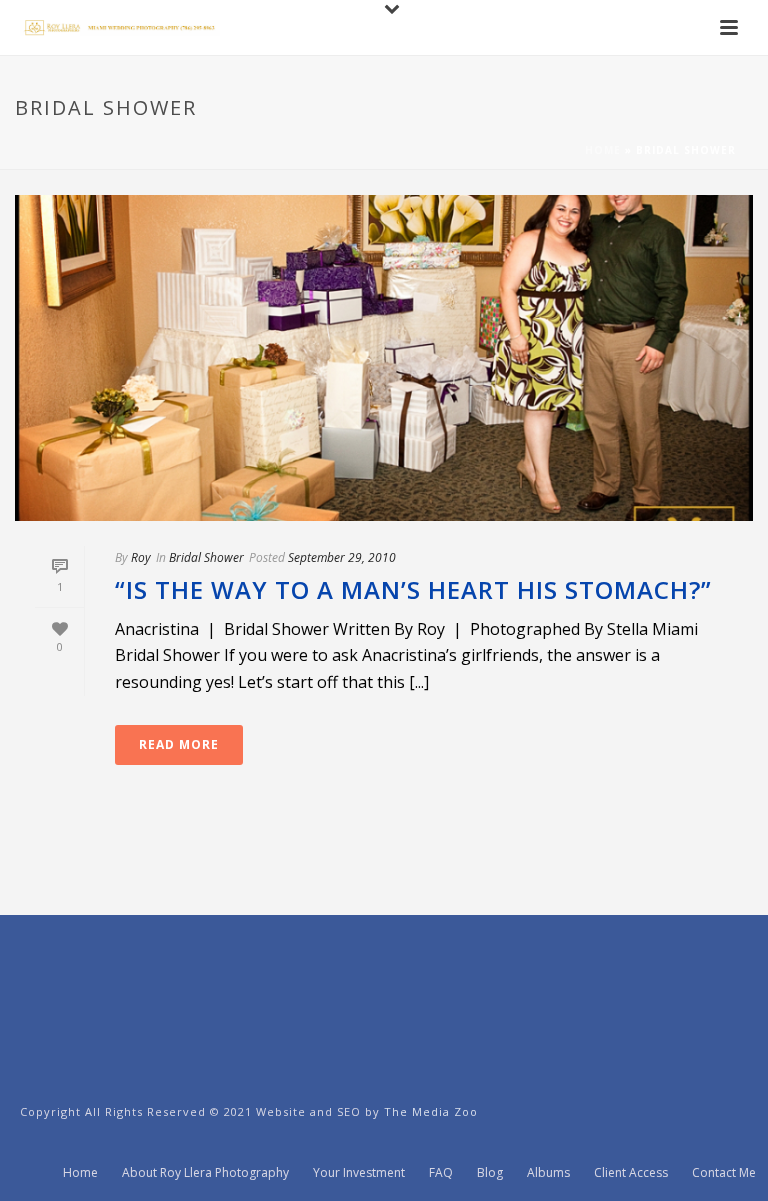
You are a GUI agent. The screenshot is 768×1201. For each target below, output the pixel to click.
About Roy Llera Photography (205, 1173)
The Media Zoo (431, 1111)
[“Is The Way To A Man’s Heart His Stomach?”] (384, 358)
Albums (548, 1173)
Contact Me (724, 1173)
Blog (490, 1173)
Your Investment (359, 1173)
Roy (141, 557)
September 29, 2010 (342, 557)
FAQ (441, 1173)
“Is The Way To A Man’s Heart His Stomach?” (413, 589)
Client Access (631, 1173)
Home (603, 150)
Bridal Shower (206, 557)
